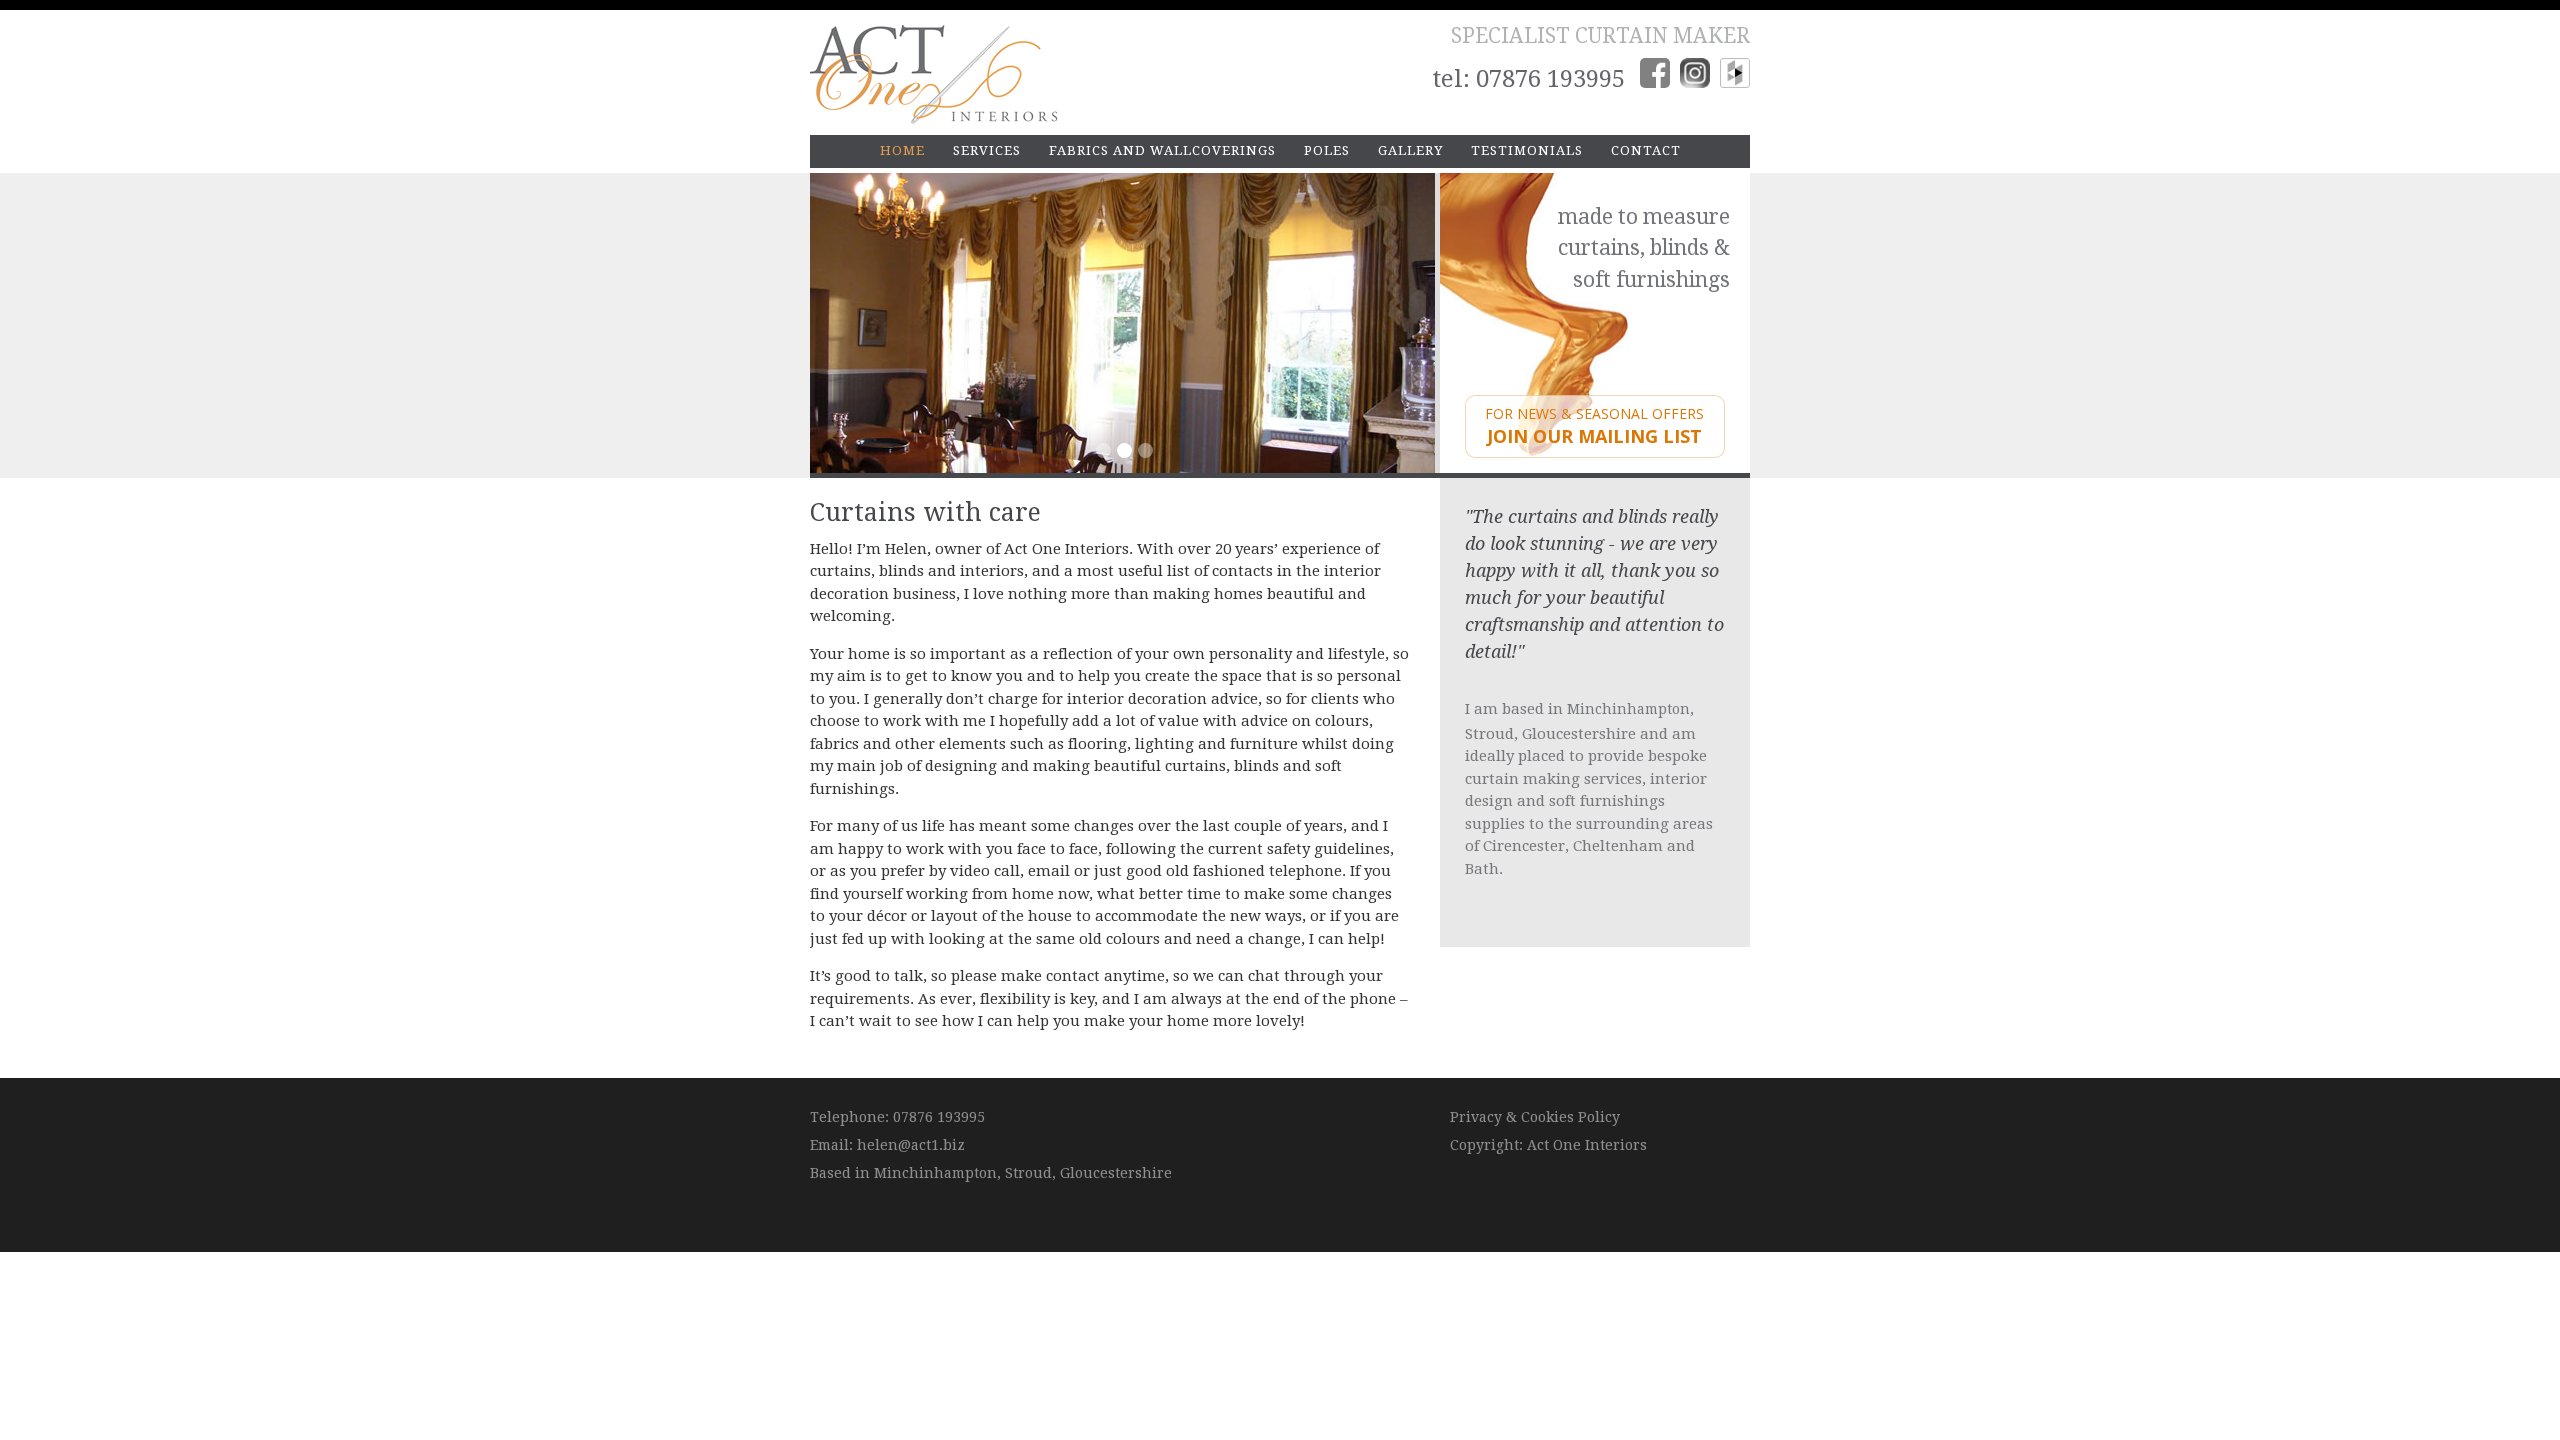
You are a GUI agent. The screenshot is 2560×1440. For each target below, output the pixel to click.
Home (902, 150)
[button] (850, 323)
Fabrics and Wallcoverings (1162, 150)
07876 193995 (1550, 79)
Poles (1327, 150)
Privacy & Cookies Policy (1535, 1117)
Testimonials (1527, 150)
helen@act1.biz (911, 1145)
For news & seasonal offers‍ (1594, 426)
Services (987, 150)
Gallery (1410, 150)
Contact (1646, 150)
